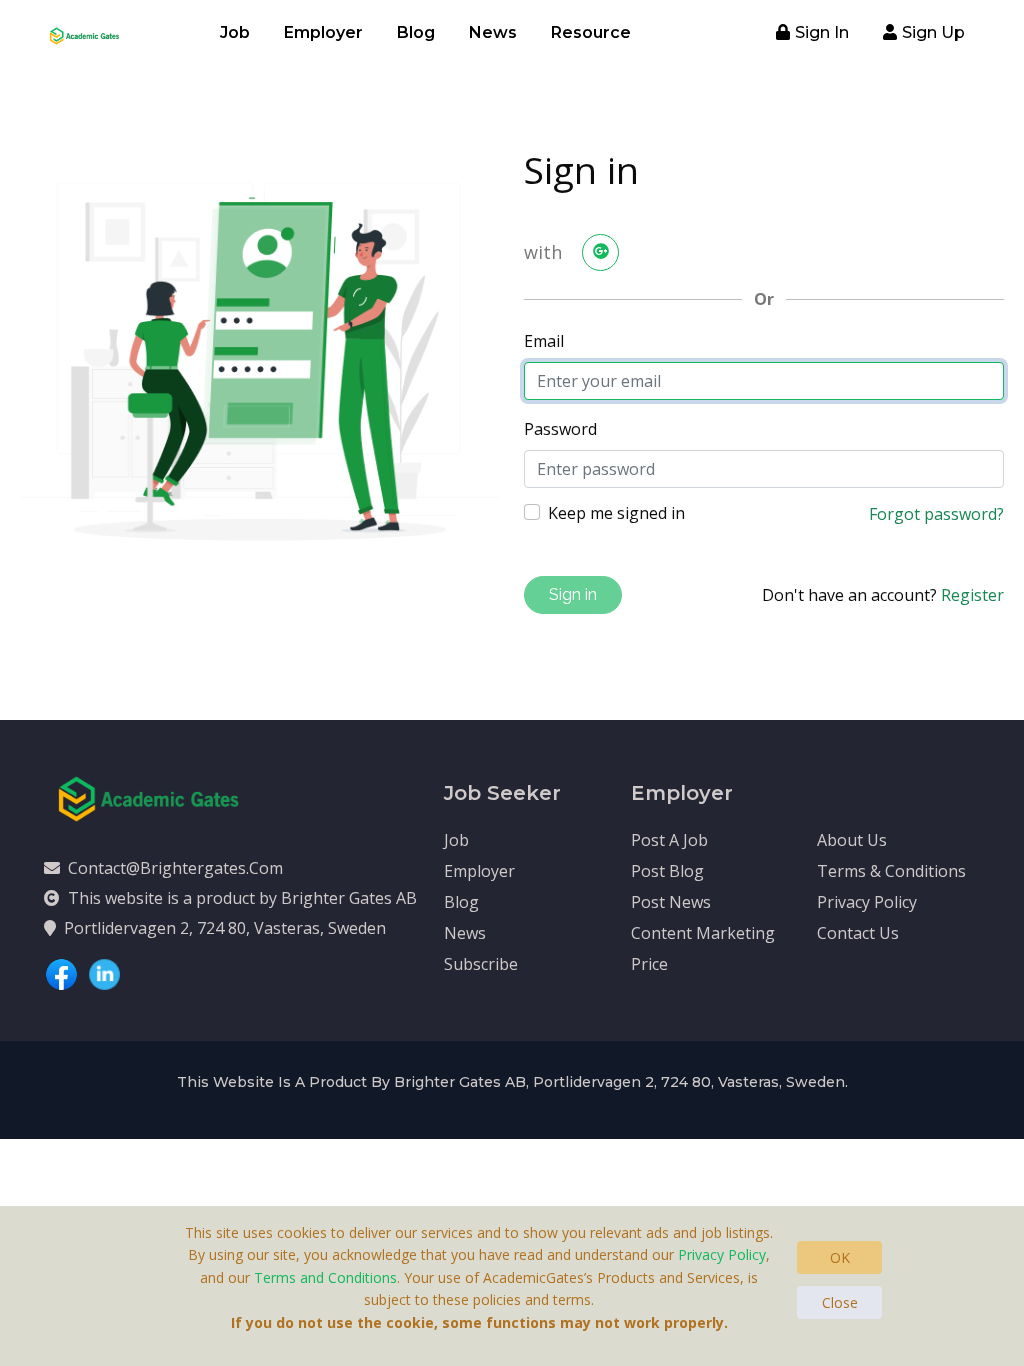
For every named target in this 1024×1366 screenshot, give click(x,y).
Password (560, 429)
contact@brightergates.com (175, 868)
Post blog (667, 871)
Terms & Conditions (891, 871)
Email (544, 341)
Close (840, 1302)
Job (235, 32)
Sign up (933, 32)
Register (972, 595)
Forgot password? (936, 514)
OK (840, 1257)
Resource (591, 32)
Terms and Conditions (325, 1277)
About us (852, 840)
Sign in (822, 32)
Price (649, 964)
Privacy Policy (867, 902)
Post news (671, 902)
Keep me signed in (616, 513)
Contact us (858, 933)
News (493, 32)
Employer (323, 32)
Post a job (669, 840)
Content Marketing (703, 933)
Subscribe (481, 964)
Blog (416, 32)
